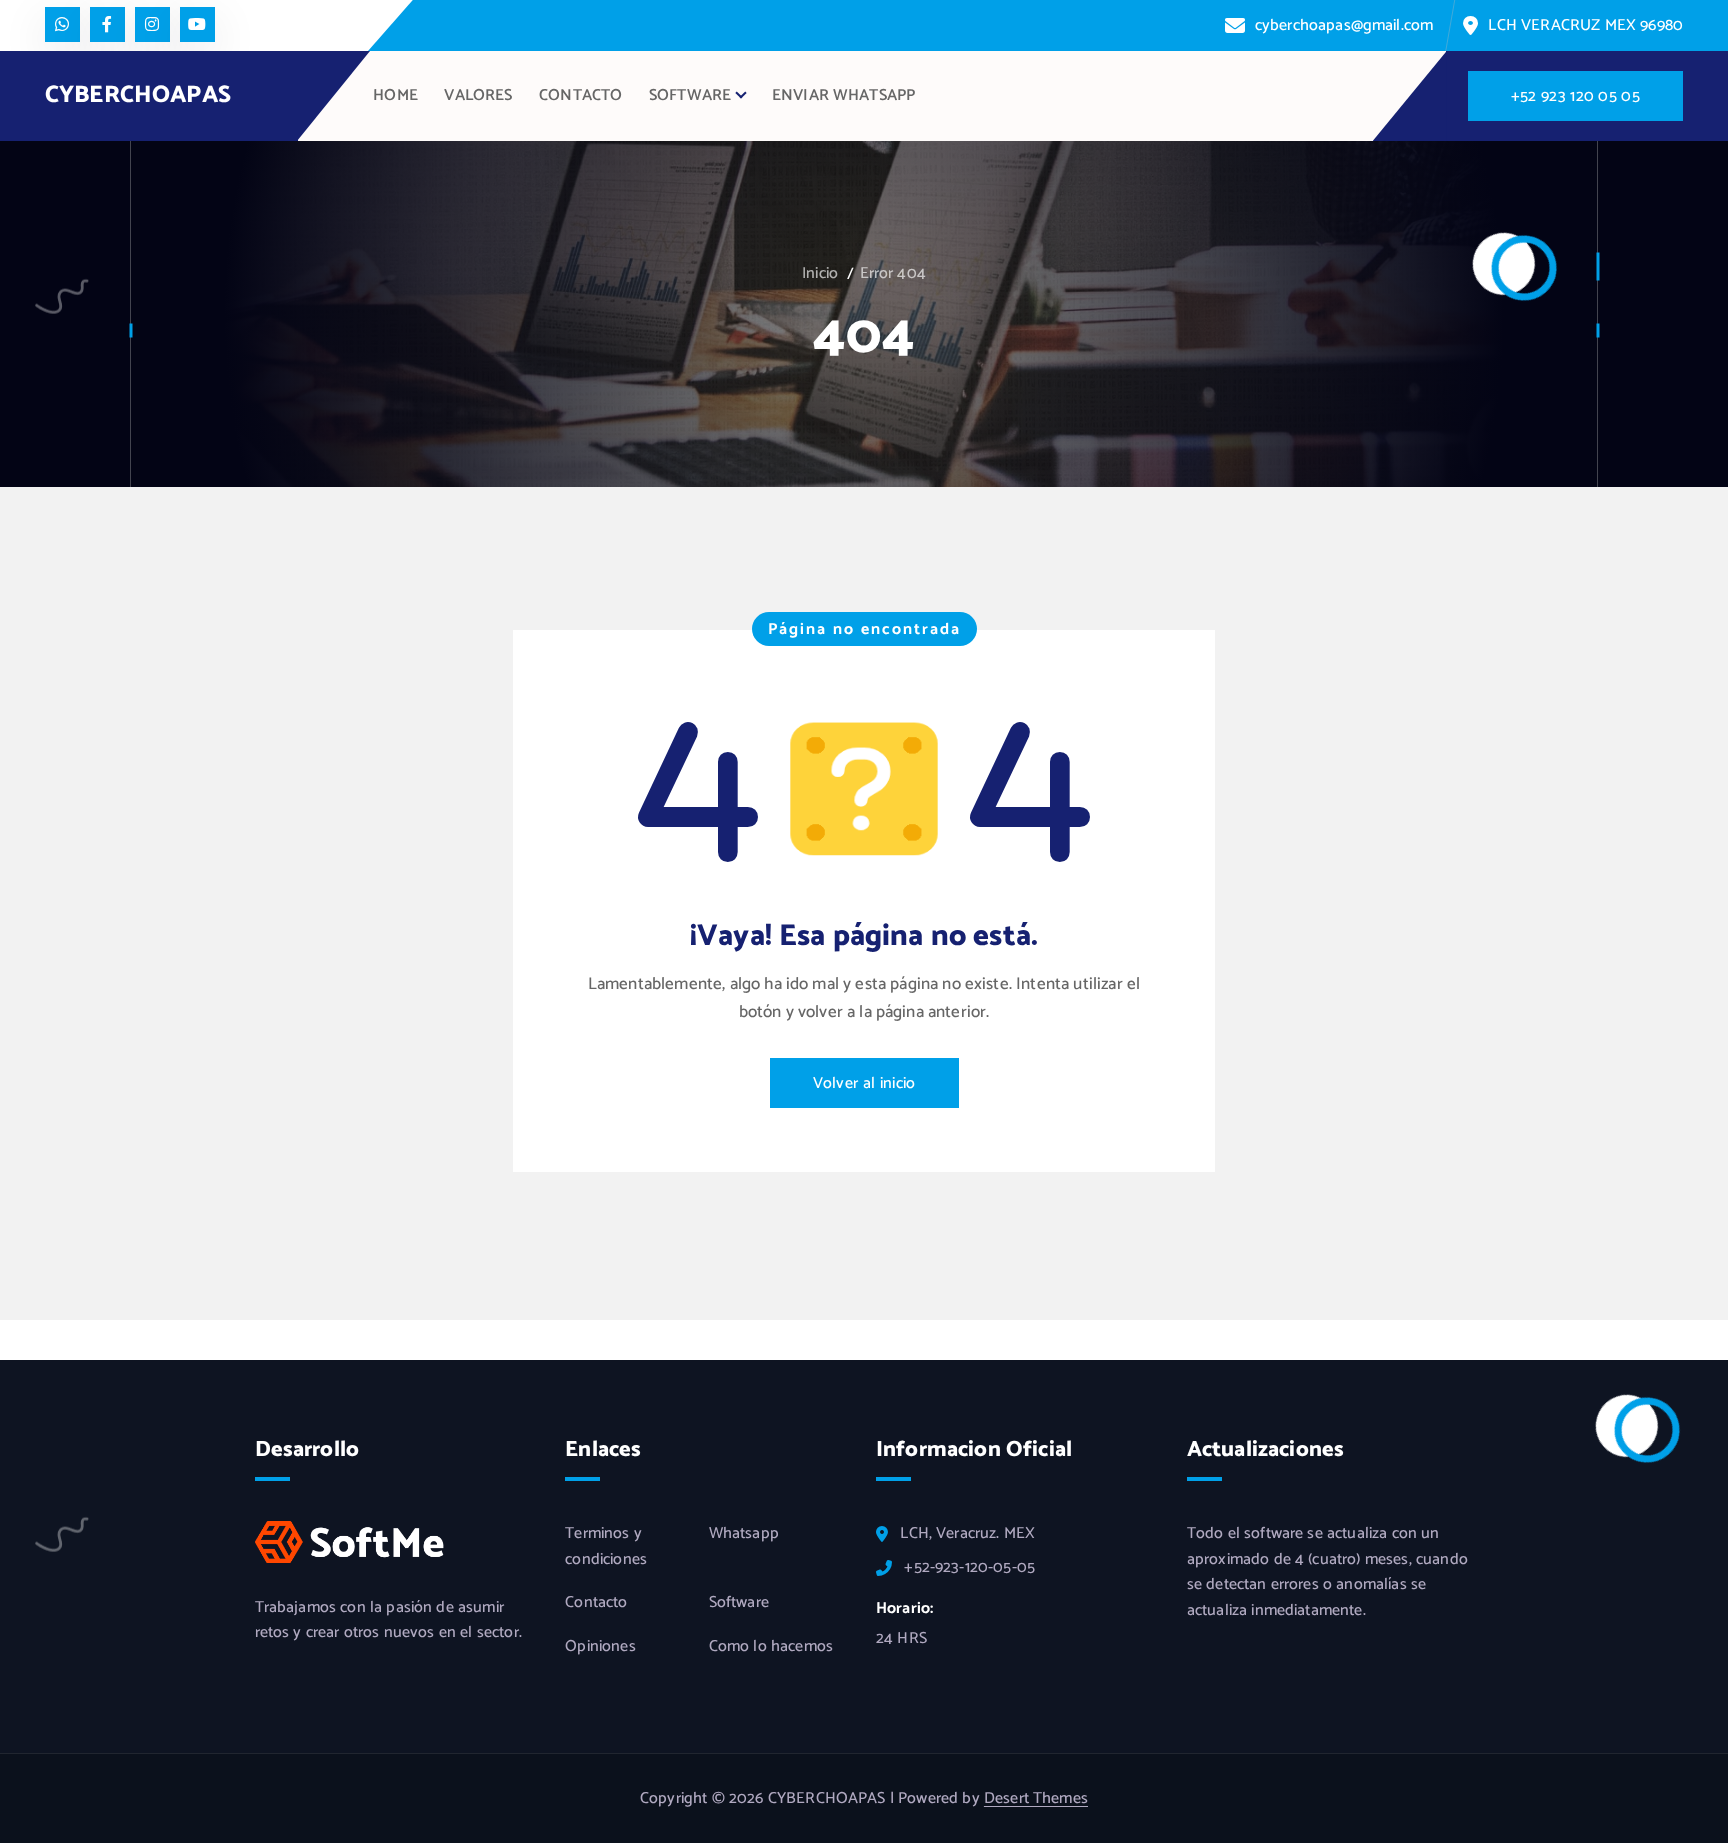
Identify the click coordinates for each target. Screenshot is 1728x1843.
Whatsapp (744, 1534)
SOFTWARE (690, 95)
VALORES (478, 95)
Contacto (596, 1603)
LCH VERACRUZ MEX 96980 (1585, 25)
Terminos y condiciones (606, 1546)
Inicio (820, 273)
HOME (395, 95)
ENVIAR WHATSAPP (843, 95)
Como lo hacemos (771, 1647)
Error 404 (893, 273)
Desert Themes (1036, 1798)
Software (739, 1603)
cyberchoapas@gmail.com (1344, 25)
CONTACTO (580, 95)
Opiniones (600, 1647)
